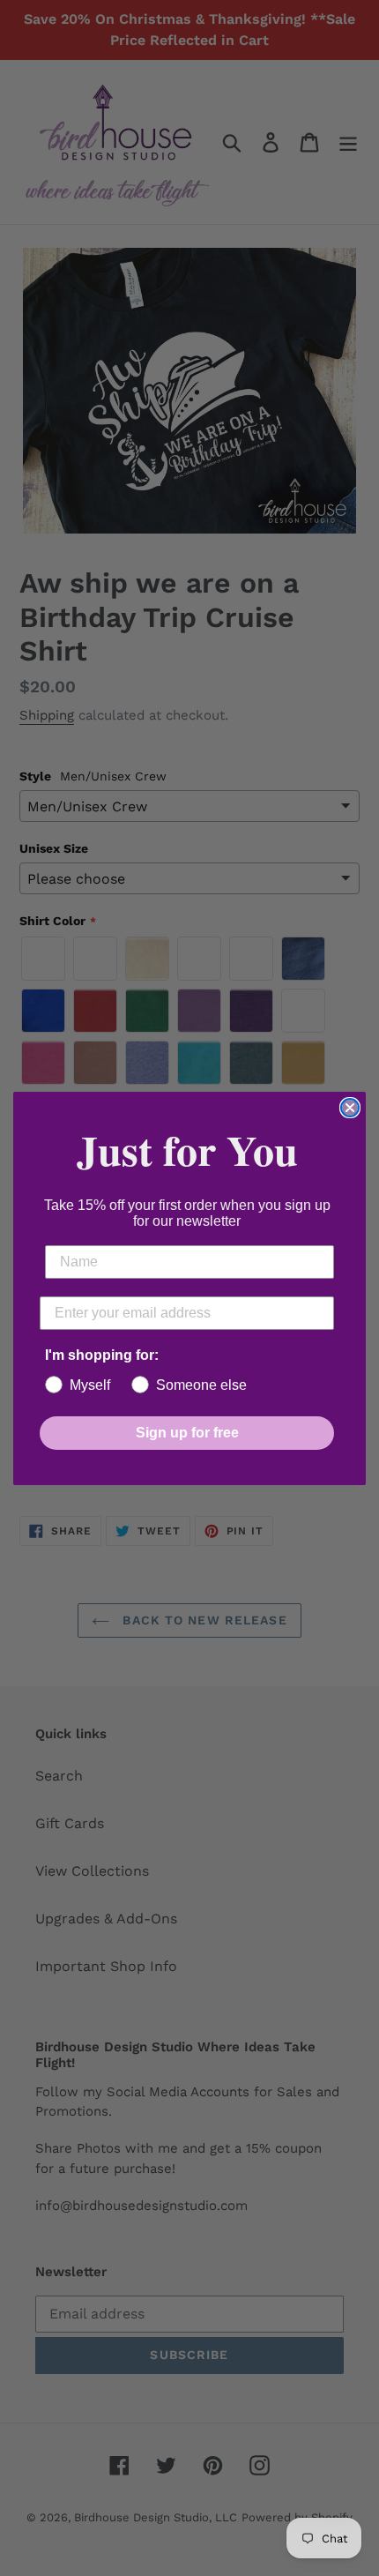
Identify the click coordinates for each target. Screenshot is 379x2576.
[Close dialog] (350, 1108)
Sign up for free (187, 1433)
